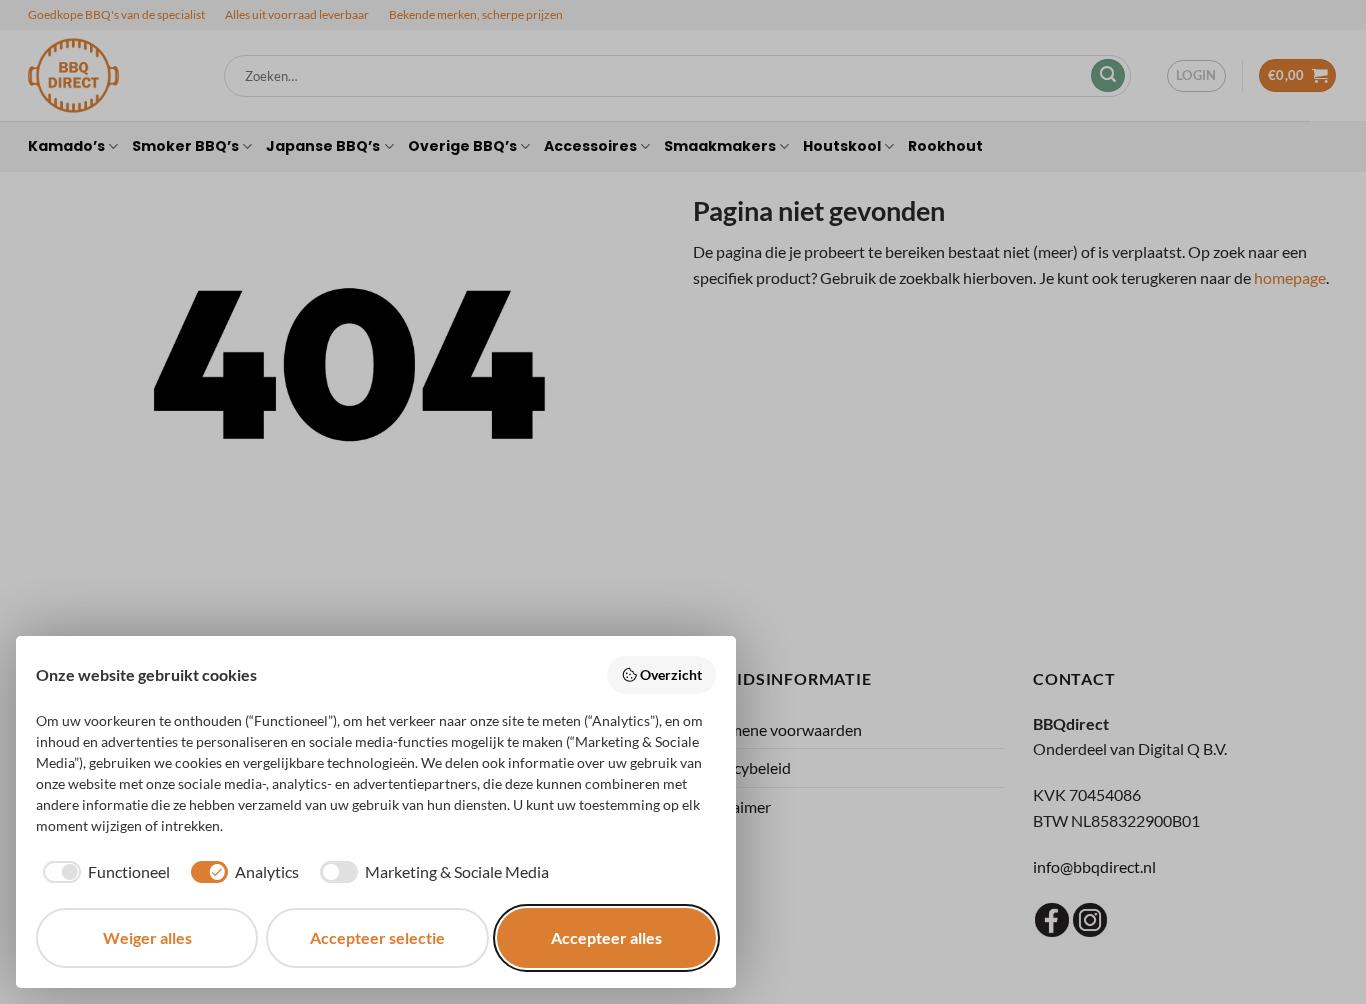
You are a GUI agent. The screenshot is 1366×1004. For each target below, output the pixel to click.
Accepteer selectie (377, 937)
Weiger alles (147, 937)
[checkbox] (103, 872)
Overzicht (671, 674)
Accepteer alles (606, 937)
